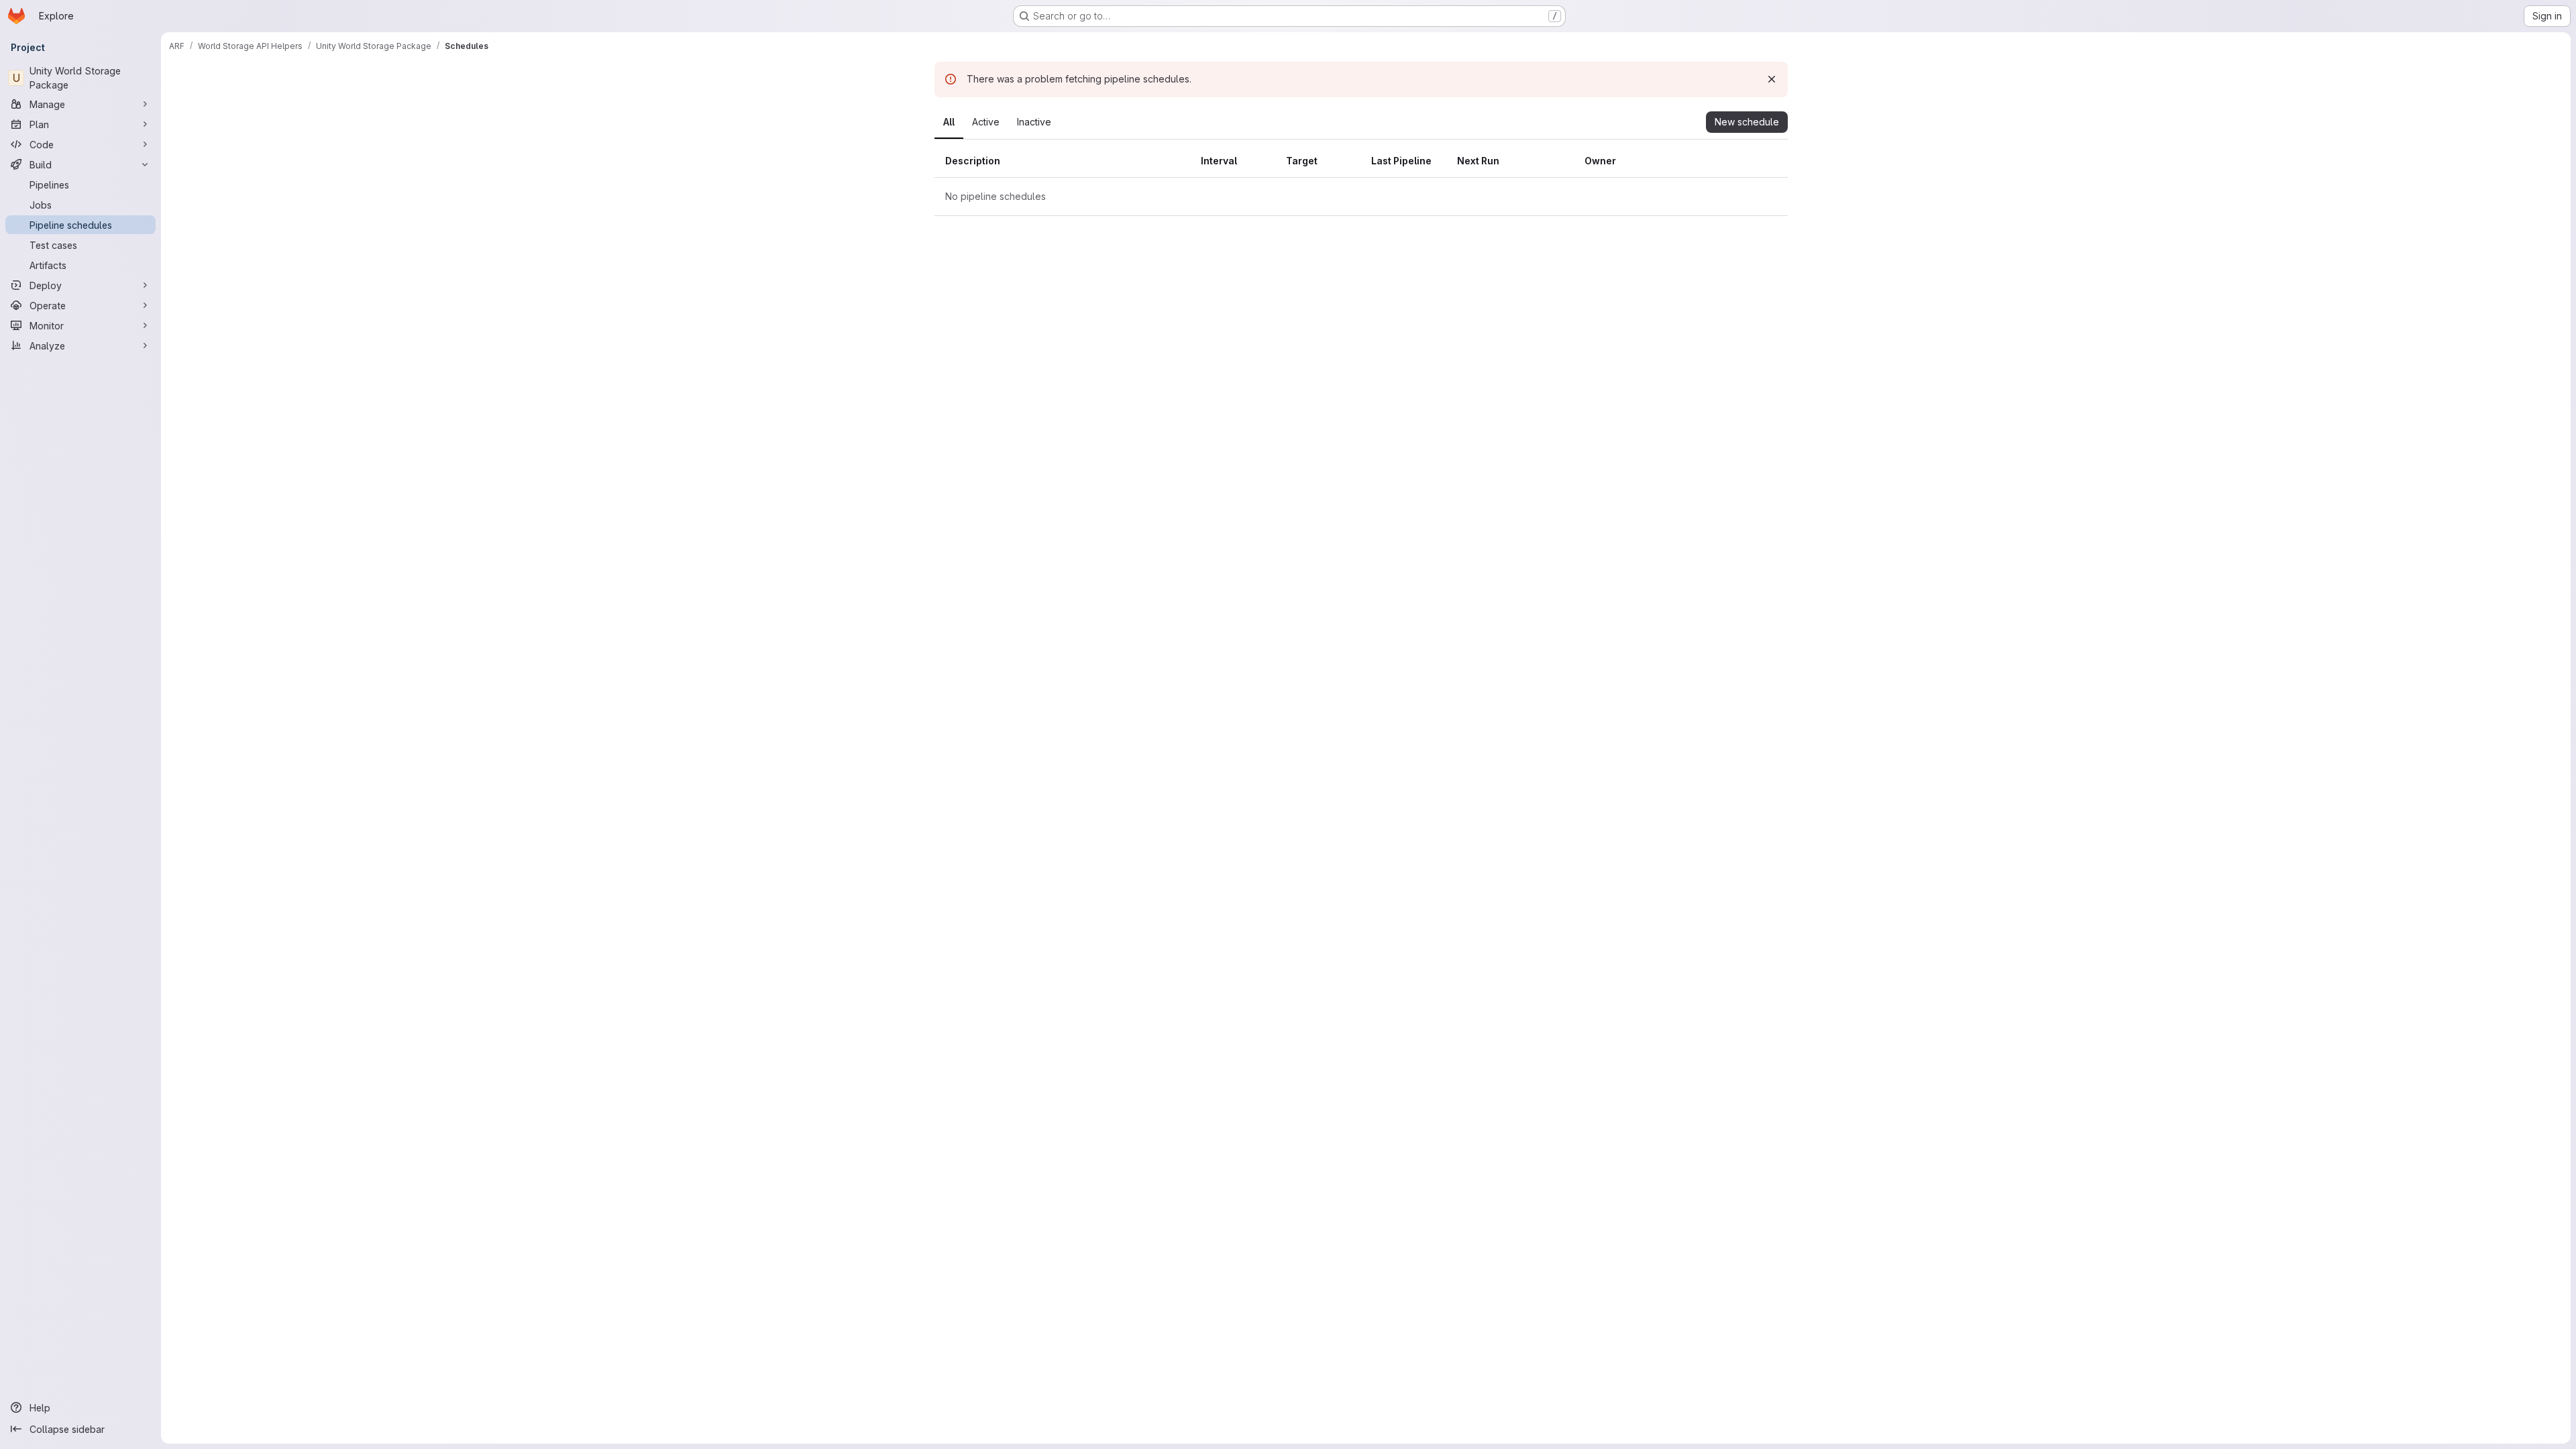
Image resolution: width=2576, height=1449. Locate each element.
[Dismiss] (1772, 79)
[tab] (949, 122)
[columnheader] (1063, 161)
